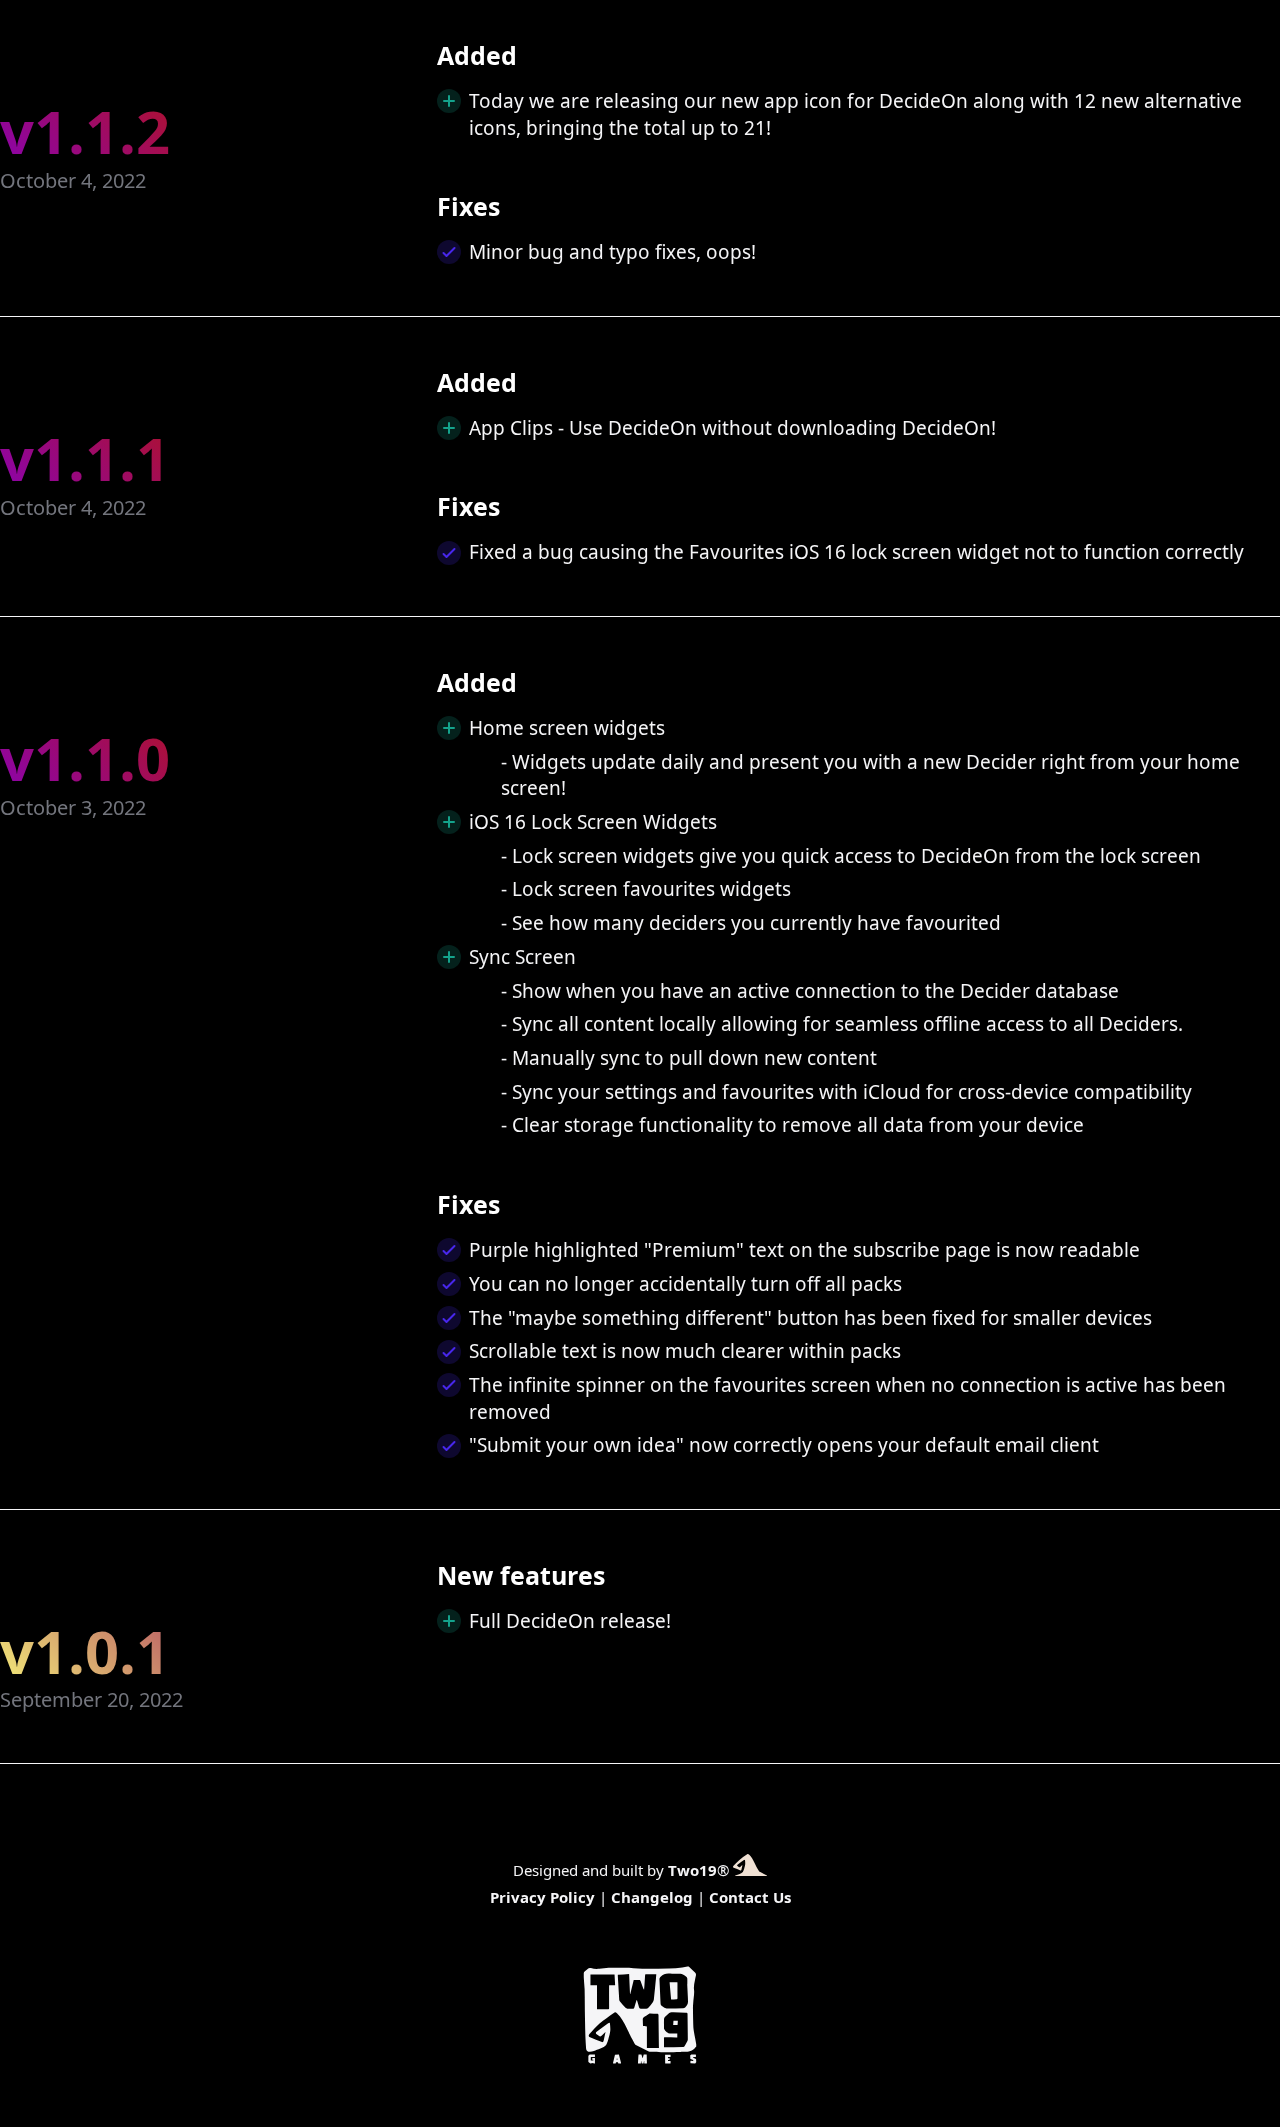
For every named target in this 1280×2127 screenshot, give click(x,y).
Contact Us (750, 1897)
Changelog (652, 1897)
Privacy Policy (542, 1897)
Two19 (692, 1870)
